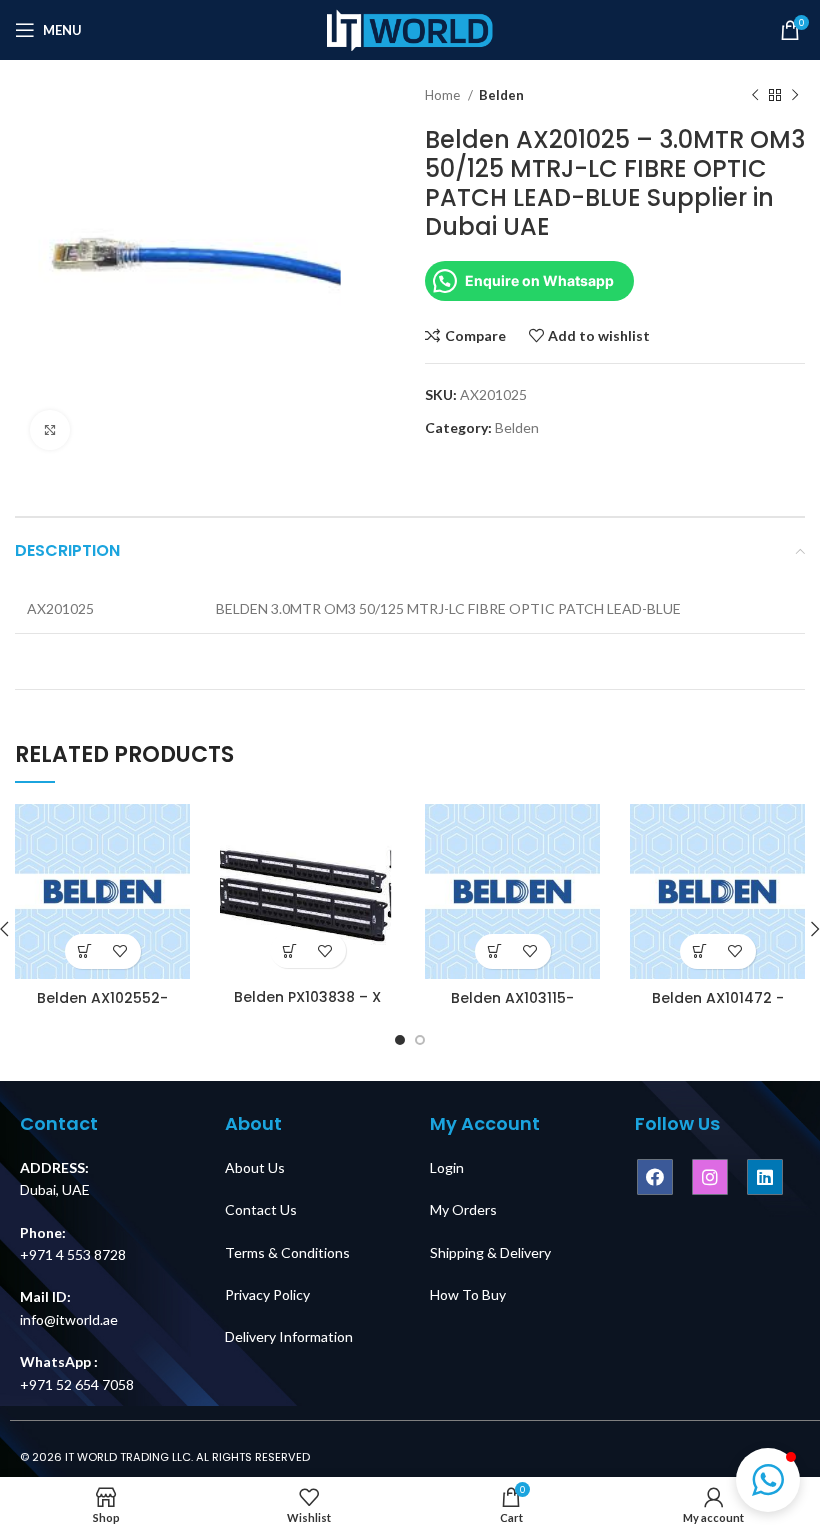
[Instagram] (710, 1177)
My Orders (463, 1209)
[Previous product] (755, 96)
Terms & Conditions (287, 1252)
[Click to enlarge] (50, 430)
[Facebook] (655, 1177)
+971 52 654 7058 (77, 1384)
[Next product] (795, 96)
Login (447, 1167)
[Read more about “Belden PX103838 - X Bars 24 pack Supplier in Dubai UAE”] (290, 950)
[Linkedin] (765, 1177)
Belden (501, 95)
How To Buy (468, 1294)
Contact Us (261, 1209)
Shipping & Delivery (490, 1252)
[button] (768, 1480)
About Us (255, 1167)
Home (444, 95)
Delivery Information (289, 1336)
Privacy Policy (267, 1294)
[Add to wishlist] (120, 951)
